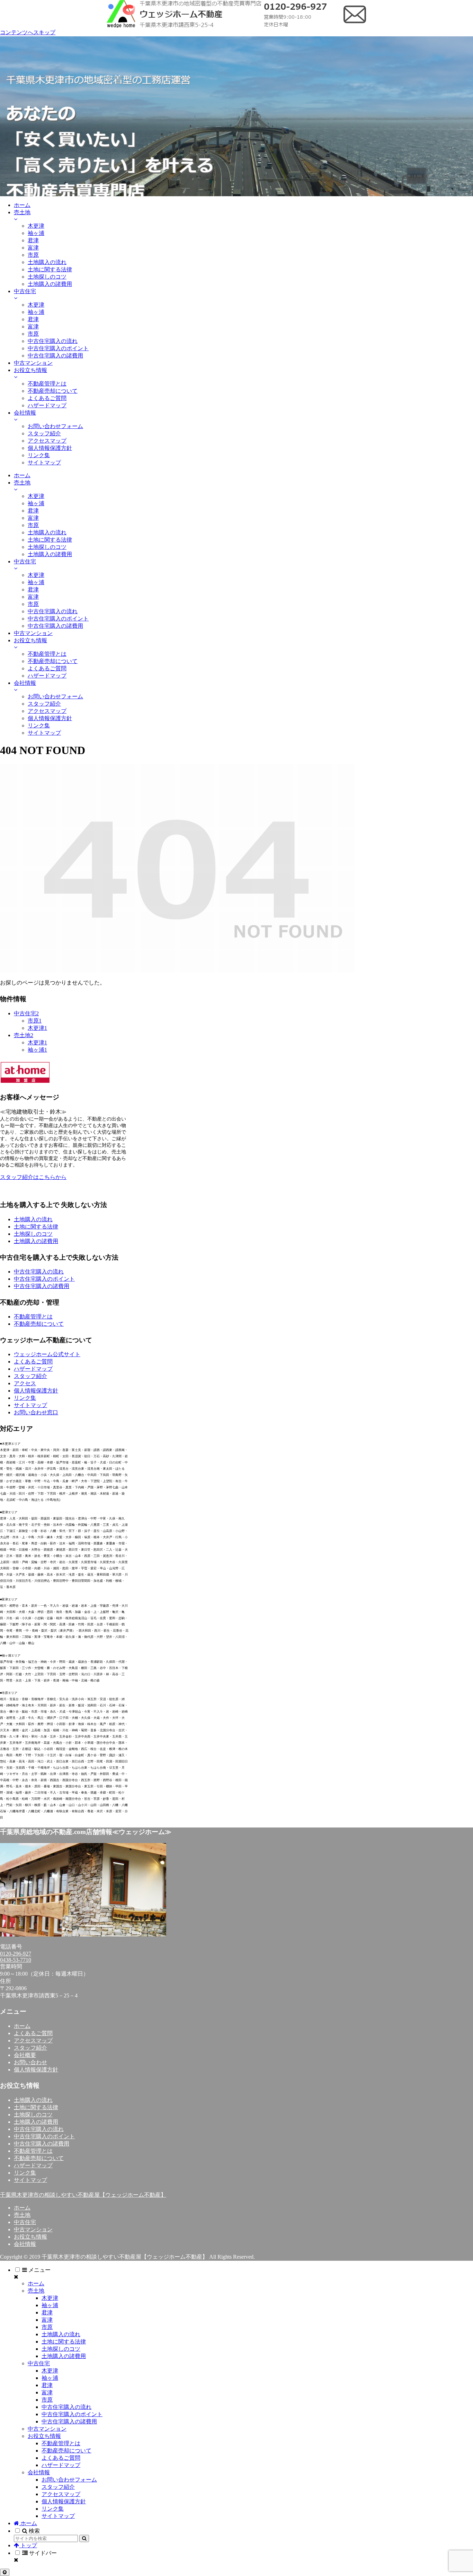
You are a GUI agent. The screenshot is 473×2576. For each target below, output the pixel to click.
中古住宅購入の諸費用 (42, 1286)
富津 (47, 2320)
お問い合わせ (30, 2062)
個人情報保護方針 (36, 1391)
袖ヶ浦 (50, 2305)
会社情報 (25, 2244)
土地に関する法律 (36, 1227)
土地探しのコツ (33, 1234)
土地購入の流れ (33, 1219)
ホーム (22, 2026)
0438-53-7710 (16, 1960)
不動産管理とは (33, 1317)
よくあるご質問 (33, 1362)
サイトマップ (30, 1405)
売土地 (22, 2215)
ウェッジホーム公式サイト (47, 1354)
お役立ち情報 (30, 2237)
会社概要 (25, 2055)
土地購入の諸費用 (36, 1241)
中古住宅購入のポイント (44, 1279)
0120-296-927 (16, 1954)
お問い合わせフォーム (69, 2480)
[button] (84, 2538)
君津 (47, 2312)
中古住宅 (25, 2222)
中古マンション (33, 2229)
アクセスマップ (33, 2040)
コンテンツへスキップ (28, 32)
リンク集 (25, 1398)
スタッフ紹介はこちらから (33, 1177)
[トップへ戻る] (5, 2572)
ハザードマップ (33, 1369)
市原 (47, 2327)
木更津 (50, 2298)
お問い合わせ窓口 (36, 1412)
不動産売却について (39, 1324)
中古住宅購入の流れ (39, 1272)
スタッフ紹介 (30, 1376)
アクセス (25, 1383)
